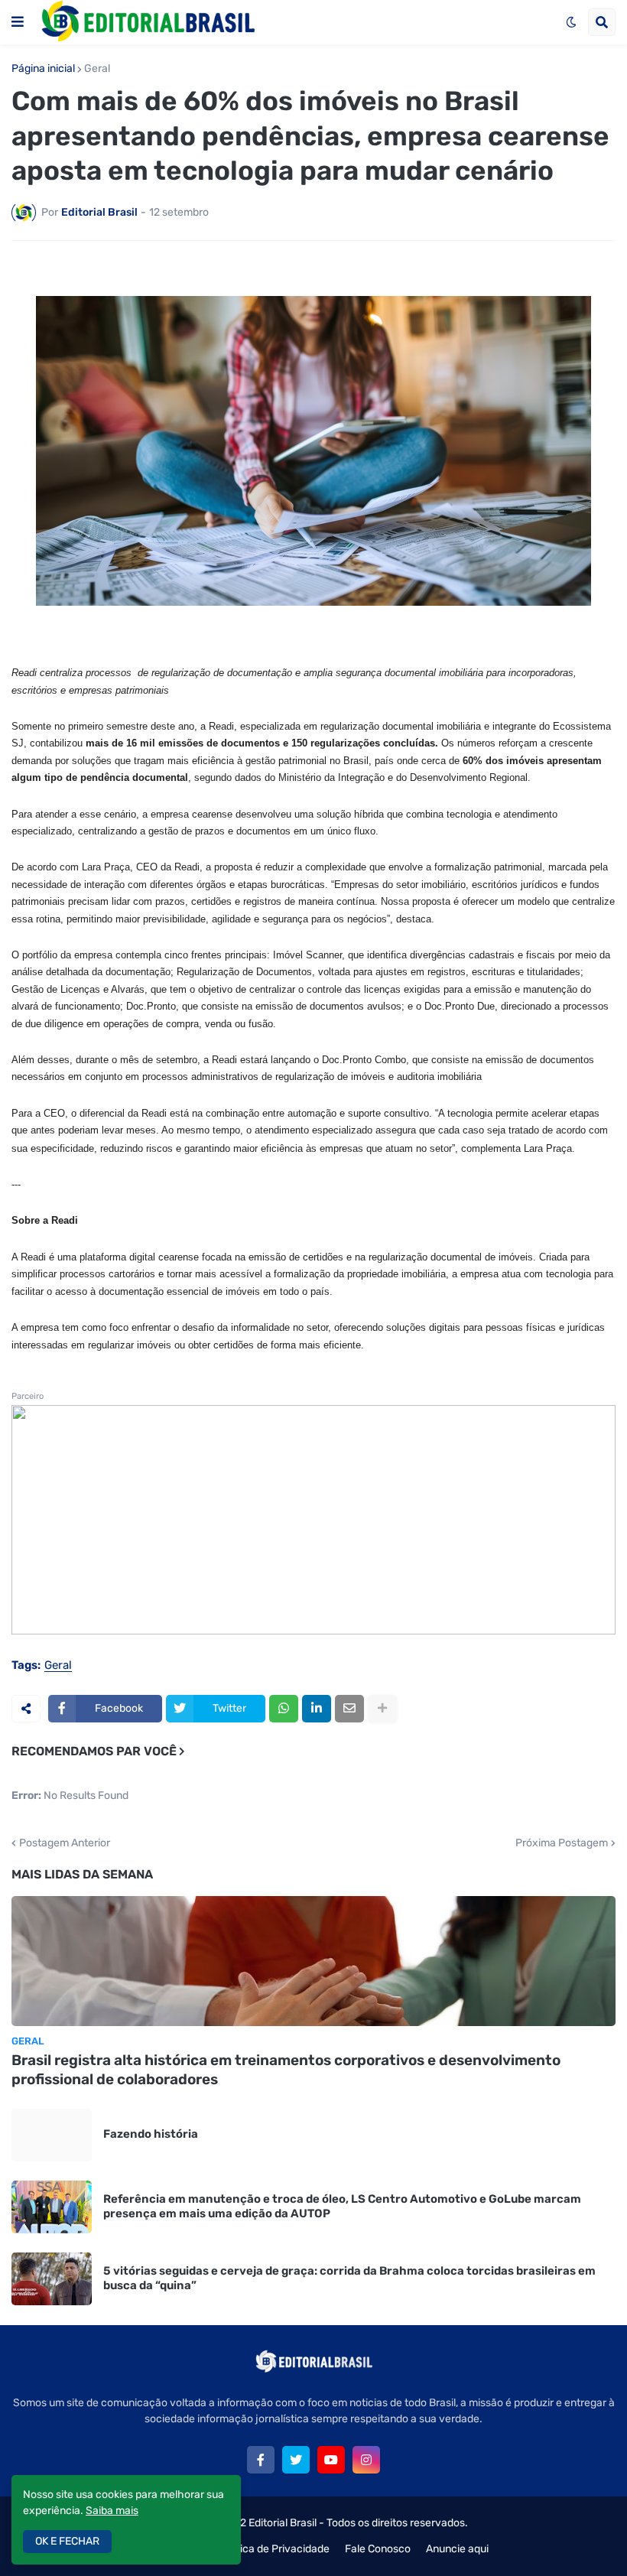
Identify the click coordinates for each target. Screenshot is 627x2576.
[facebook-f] (261, 2460)
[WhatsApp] (284, 1709)
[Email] (349, 1709)
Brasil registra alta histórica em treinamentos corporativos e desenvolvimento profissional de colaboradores (286, 2070)
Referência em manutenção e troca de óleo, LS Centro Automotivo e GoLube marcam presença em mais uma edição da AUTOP (342, 2207)
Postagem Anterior (65, 1843)
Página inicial (43, 69)
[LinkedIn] (317, 1709)
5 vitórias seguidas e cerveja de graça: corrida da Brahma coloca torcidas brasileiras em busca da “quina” (349, 2278)
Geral (97, 69)
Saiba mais (112, 2511)
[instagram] (366, 2460)
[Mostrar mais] (382, 1709)
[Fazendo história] (52, 2135)
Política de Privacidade (274, 2549)
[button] (18, 22)
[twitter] (296, 2460)
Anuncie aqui (457, 2549)
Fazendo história (151, 2134)
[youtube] (331, 2460)
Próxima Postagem (562, 1843)
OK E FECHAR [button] (67, 2541)
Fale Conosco (378, 2549)
